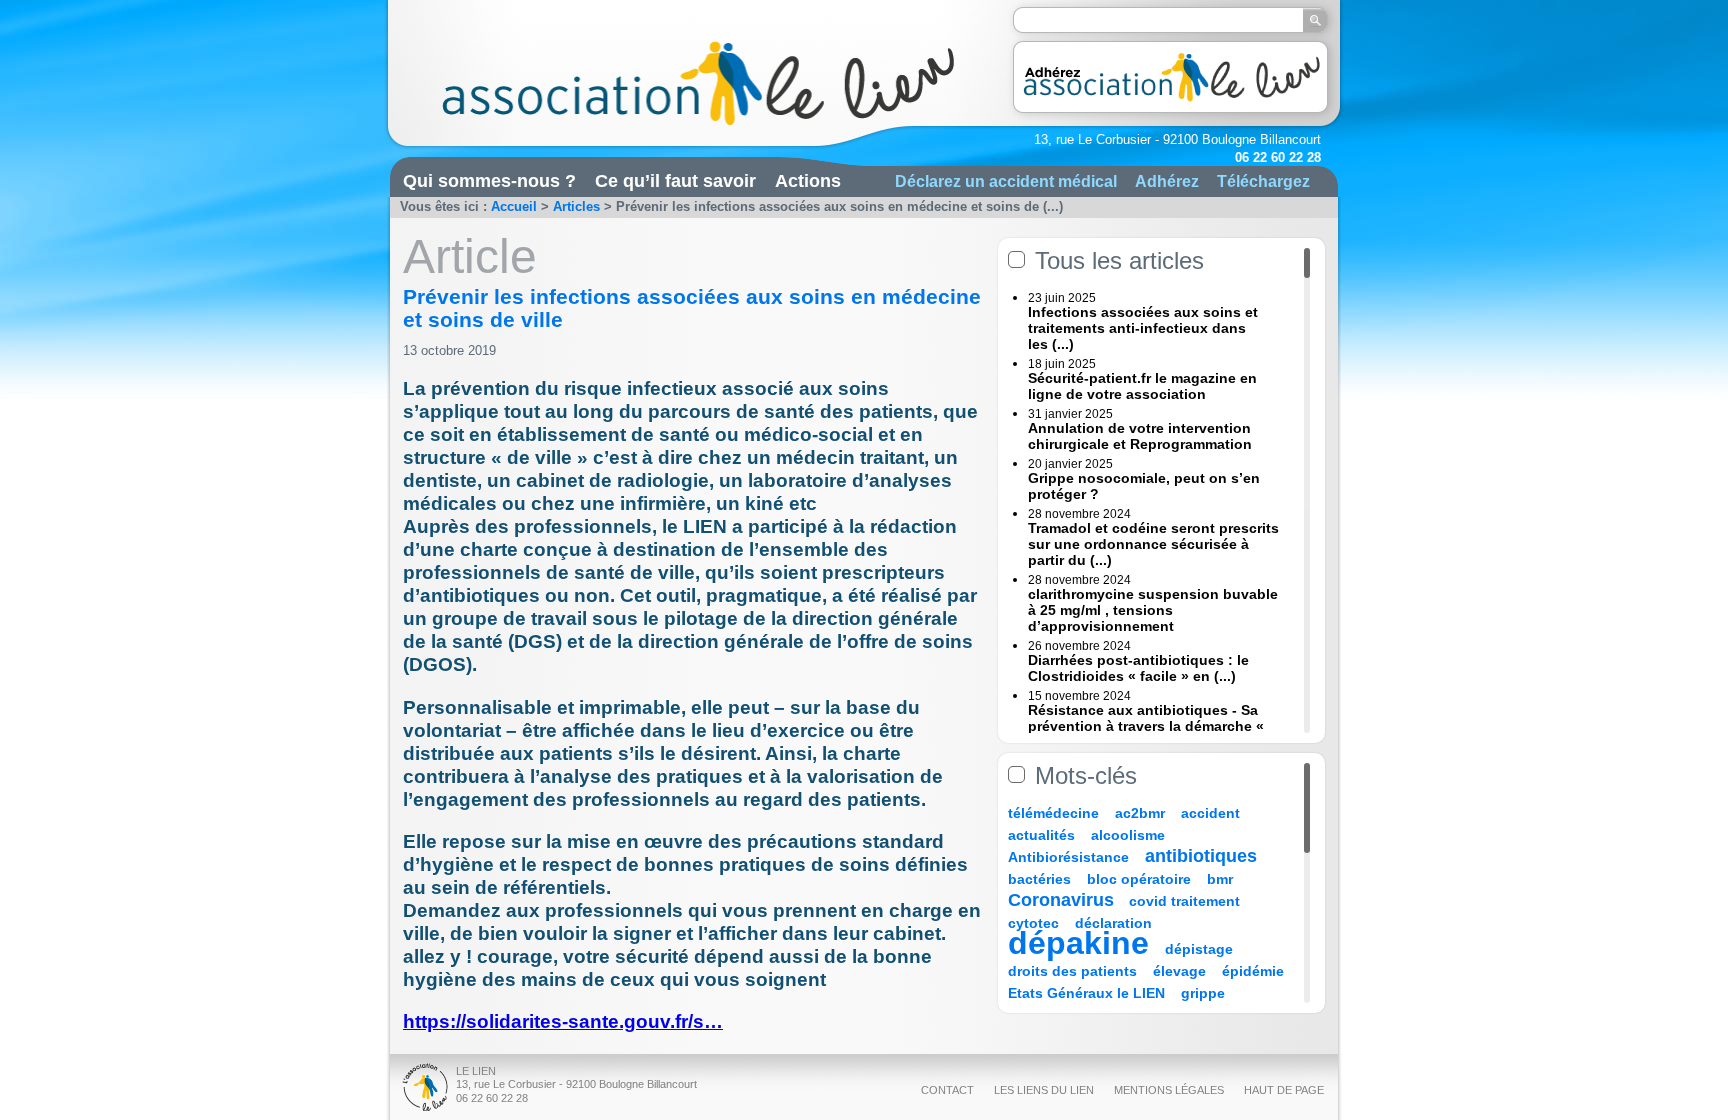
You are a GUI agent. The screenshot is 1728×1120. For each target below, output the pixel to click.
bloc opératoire (1139, 879)
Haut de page (1284, 1090)
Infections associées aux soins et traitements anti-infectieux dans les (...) (1143, 328)
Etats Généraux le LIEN (1086, 993)
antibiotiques (1201, 856)
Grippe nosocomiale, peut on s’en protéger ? (1144, 486)
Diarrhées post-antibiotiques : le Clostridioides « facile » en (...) (1138, 668)
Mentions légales (1169, 1090)
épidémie (1253, 971)
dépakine (1078, 943)
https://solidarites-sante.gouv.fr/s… (563, 1021)
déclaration (1113, 923)
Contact (947, 1090)
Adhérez (1167, 181)
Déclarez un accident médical (1006, 181)
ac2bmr (1140, 813)
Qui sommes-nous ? (489, 181)
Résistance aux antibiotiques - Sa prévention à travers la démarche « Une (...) (1146, 726)
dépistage (1199, 949)
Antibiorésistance (1068, 857)
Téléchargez (1263, 181)
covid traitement (1184, 901)
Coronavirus (1063, 900)
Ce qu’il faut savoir (675, 181)
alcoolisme (1128, 835)
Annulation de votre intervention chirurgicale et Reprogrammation (1140, 436)
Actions (808, 181)
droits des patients (1072, 971)
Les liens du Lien (1044, 1090)
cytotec (1033, 923)
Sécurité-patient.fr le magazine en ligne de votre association (1142, 386)
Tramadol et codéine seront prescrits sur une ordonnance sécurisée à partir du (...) (1153, 544)
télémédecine (1053, 813)
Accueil (514, 206)
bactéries (1039, 879)
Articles (576, 206)
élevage (1179, 971)
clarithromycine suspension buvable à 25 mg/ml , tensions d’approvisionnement (1153, 610)
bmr (1220, 879)
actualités (1041, 835)
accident (1210, 813)
